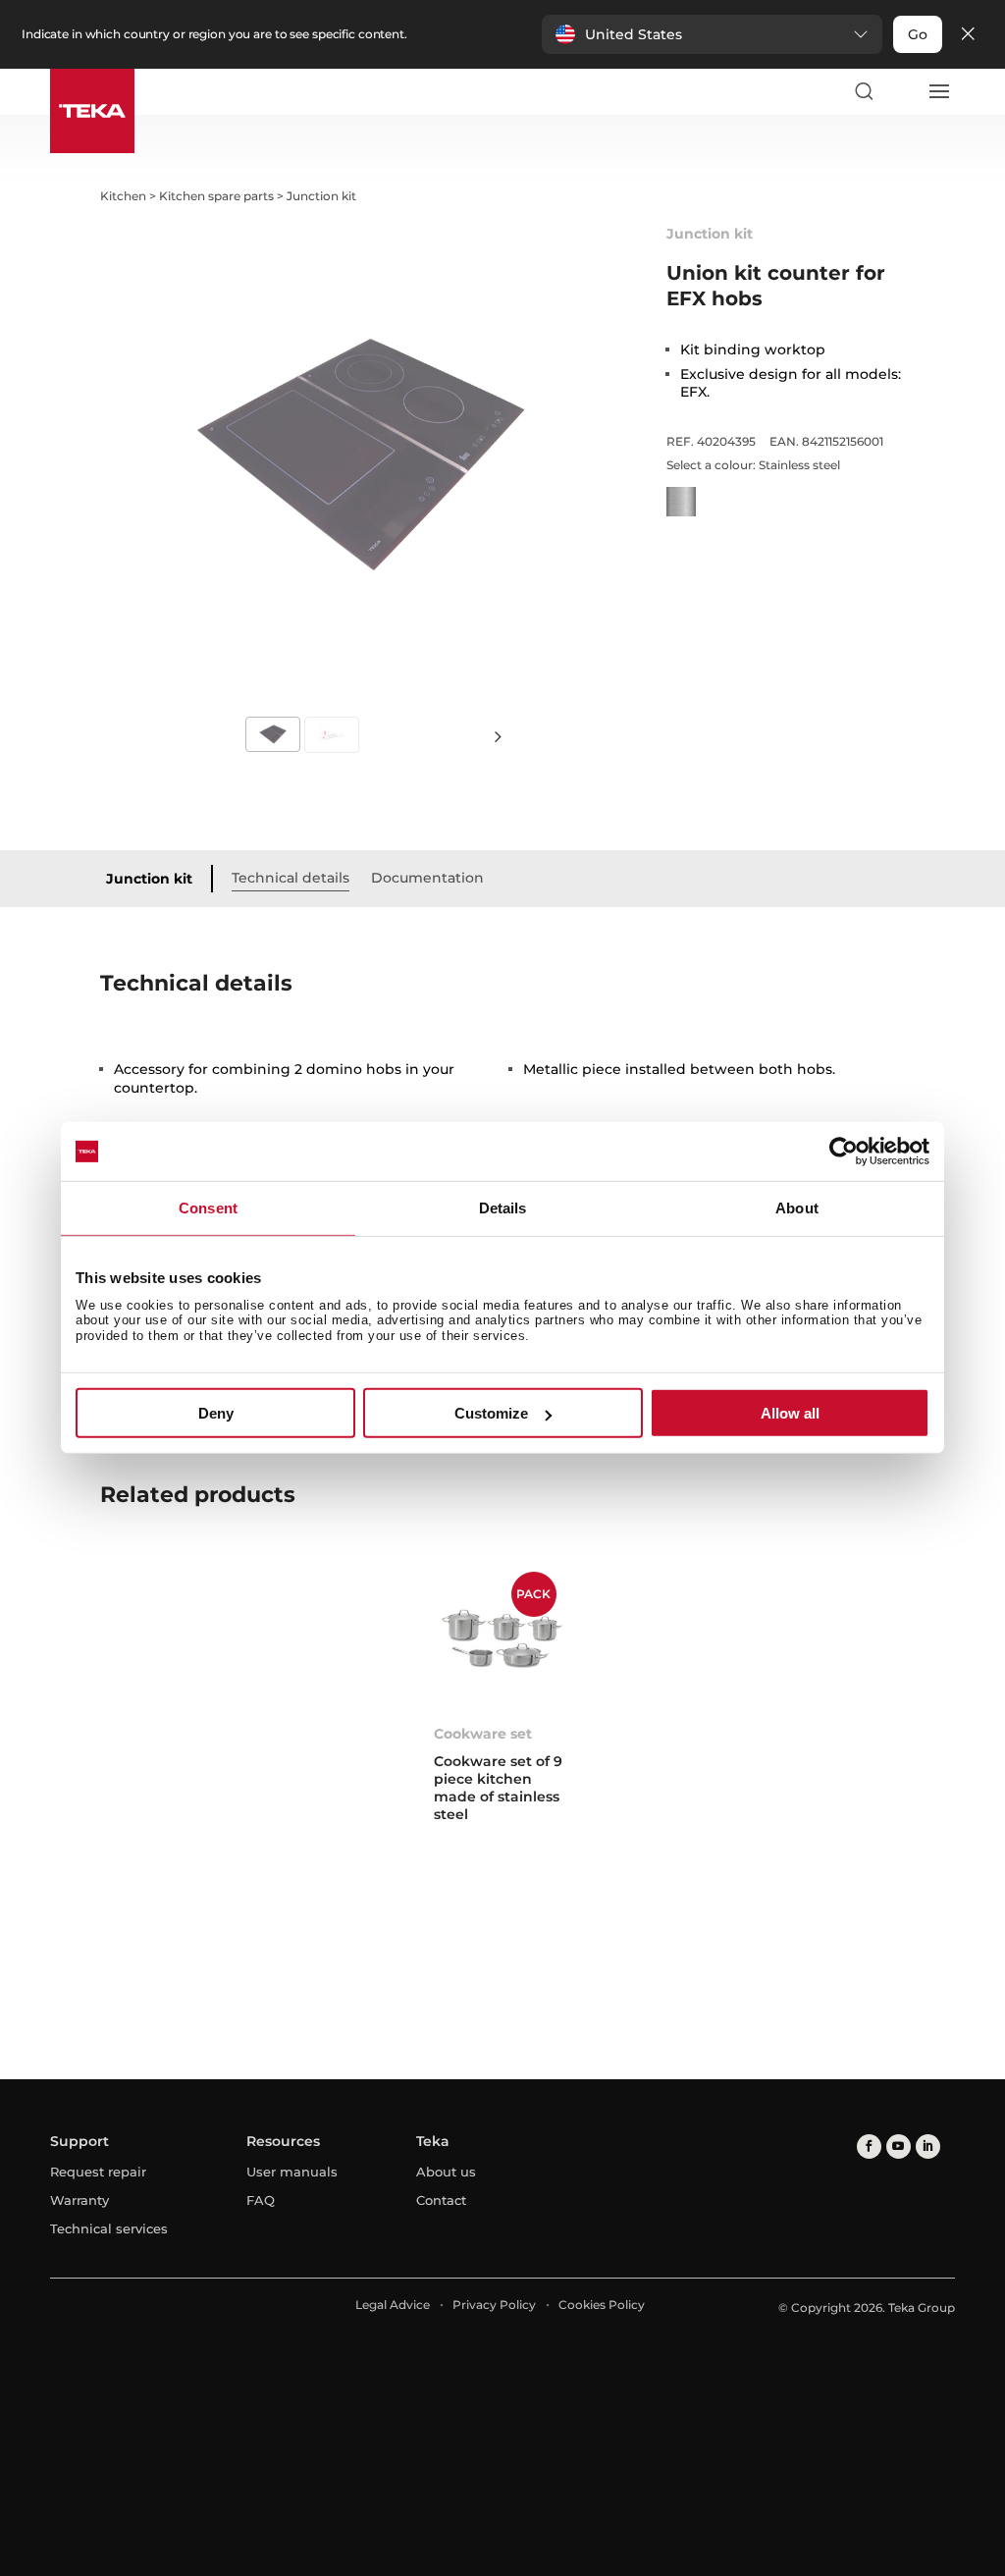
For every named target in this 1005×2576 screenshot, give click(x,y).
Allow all (790, 1413)
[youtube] (899, 2147)
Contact (441, 2200)
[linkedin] (928, 2147)
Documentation (427, 878)
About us (446, 2172)
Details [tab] (503, 1208)
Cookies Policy (602, 2305)
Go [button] (918, 34)
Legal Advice (393, 2305)
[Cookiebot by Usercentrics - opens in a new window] (844, 1152)
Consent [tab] (208, 1208)
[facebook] (869, 2147)
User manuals (292, 2172)
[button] (712, 34)
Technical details (291, 878)
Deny (216, 1413)
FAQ (261, 2200)
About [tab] (797, 1208)
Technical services (109, 2228)
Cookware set (483, 1734)
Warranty (79, 2200)
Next (499, 736)
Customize (491, 1413)
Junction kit (149, 879)
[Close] (968, 35)
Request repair (98, 2172)
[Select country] (901, 91)
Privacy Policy (494, 2305)
